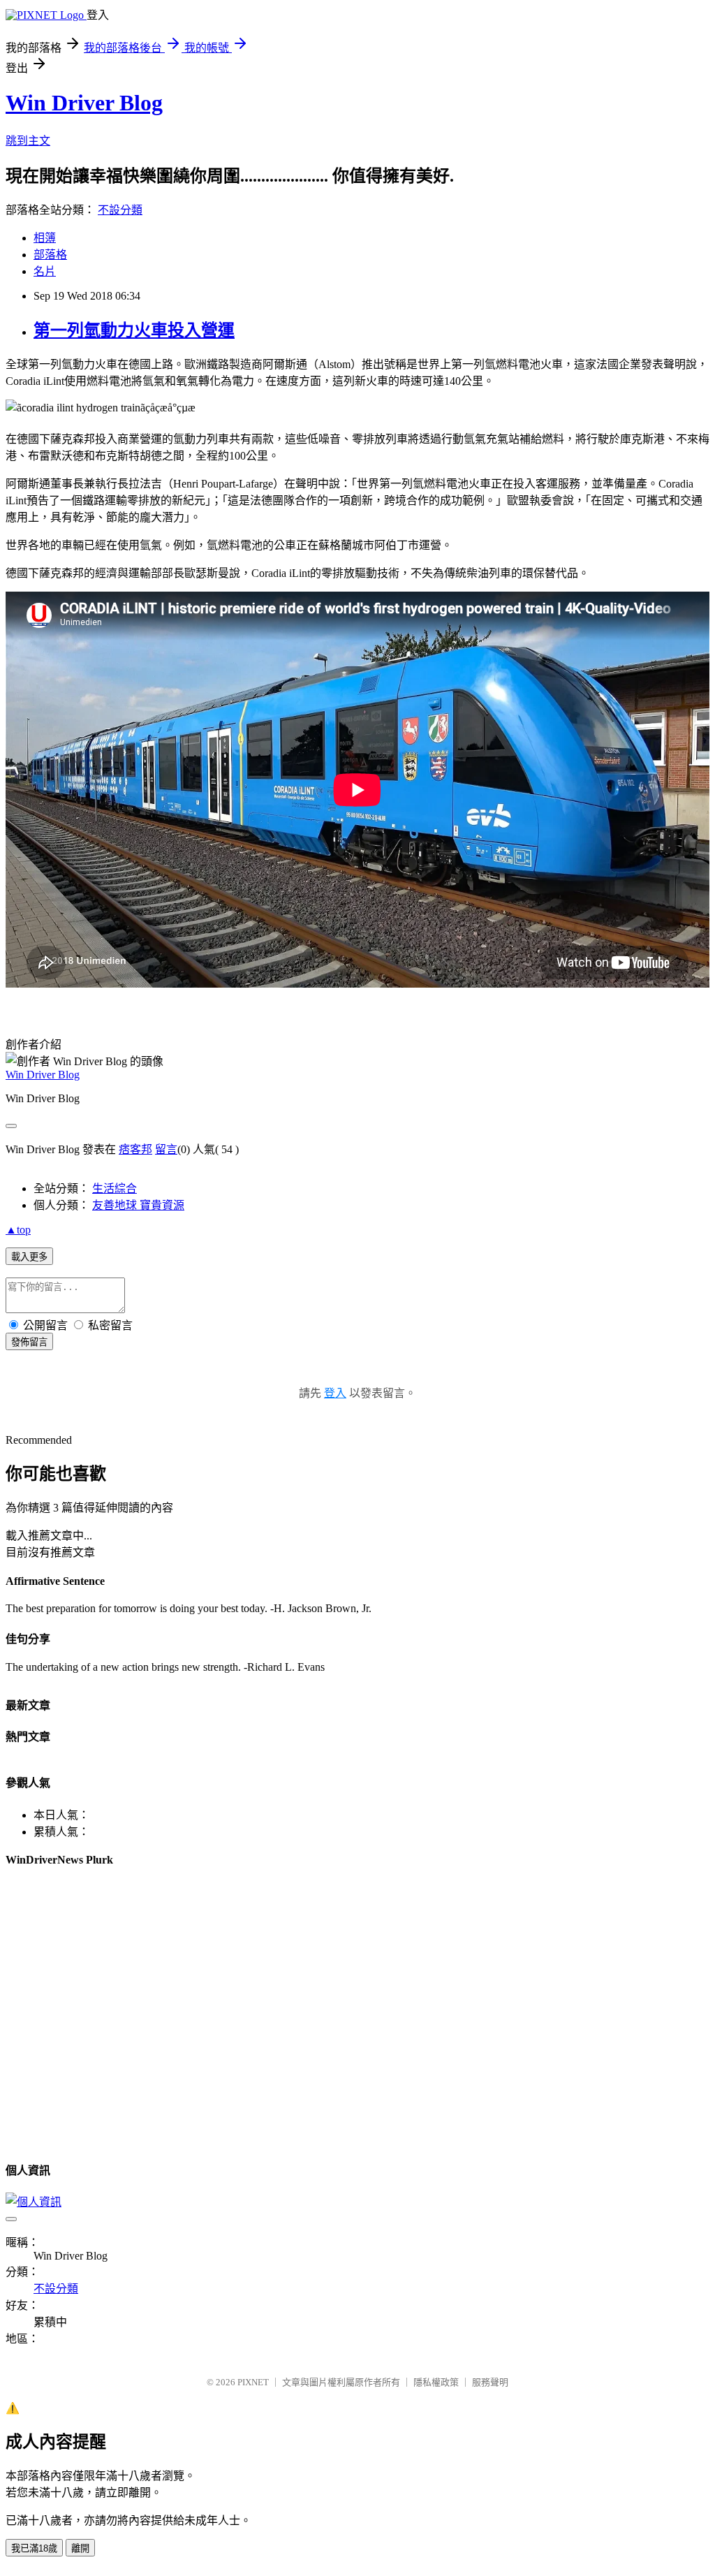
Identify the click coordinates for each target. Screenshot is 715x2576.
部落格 (50, 255)
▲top (18, 1230)
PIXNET (253, 2382)
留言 (166, 1149)
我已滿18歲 (34, 2548)
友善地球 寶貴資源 (138, 1205)
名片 (45, 271)
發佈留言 (29, 1342)
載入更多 (29, 1257)
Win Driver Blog (84, 103)
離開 (80, 2548)
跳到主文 (28, 141)
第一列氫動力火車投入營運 (134, 330)
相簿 (45, 238)
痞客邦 (135, 1149)
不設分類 (120, 210)
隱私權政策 (436, 2382)
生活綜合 (115, 1188)
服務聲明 (490, 2382)
